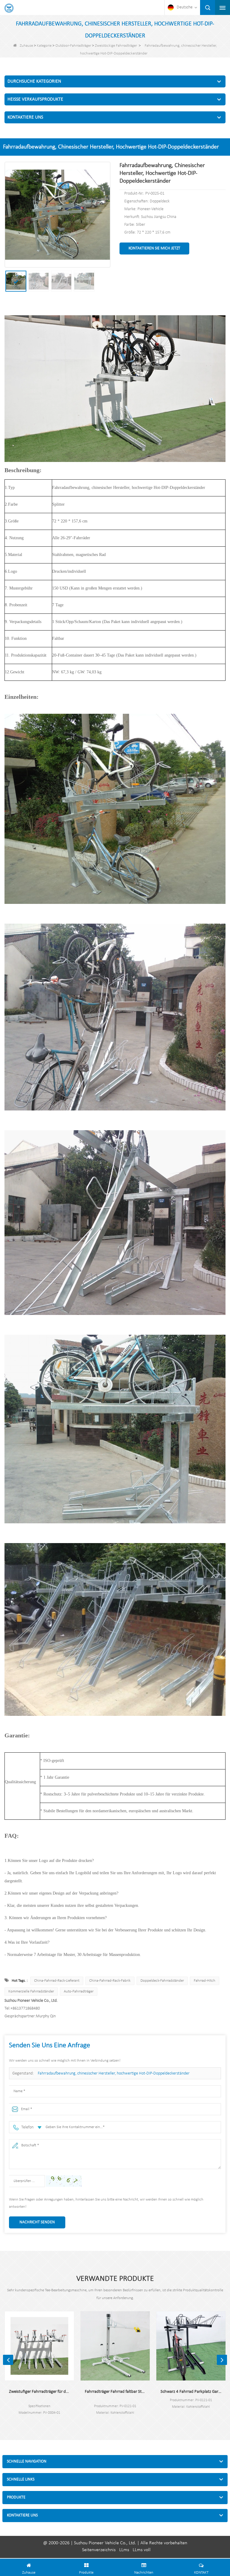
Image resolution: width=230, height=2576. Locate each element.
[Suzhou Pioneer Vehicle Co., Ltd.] (9, 8)
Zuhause (26, 46)
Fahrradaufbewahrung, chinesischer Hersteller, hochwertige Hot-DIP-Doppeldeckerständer (114, 2073)
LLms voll (142, 2550)
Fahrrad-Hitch (205, 1981)
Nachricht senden (37, 2222)
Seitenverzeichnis (99, 2550)
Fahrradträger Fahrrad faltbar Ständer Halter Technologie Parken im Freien (115, 2392)
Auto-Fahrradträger (79, 1991)
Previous (8, 2360)
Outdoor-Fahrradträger (73, 46)
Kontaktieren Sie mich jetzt (154, 248)
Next (222, 2360)
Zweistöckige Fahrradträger (116, 46)
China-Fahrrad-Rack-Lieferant (57, 1981)
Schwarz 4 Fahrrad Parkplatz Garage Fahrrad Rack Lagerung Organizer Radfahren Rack (191, 2392)
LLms (124, 2550)
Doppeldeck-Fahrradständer (162, 1981)
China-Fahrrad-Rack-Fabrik (110, 1981)
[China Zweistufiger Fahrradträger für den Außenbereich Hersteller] (39, 2346)
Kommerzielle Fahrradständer (31, 1991)
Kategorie (44, 46)
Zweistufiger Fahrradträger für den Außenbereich (39, 2392)
